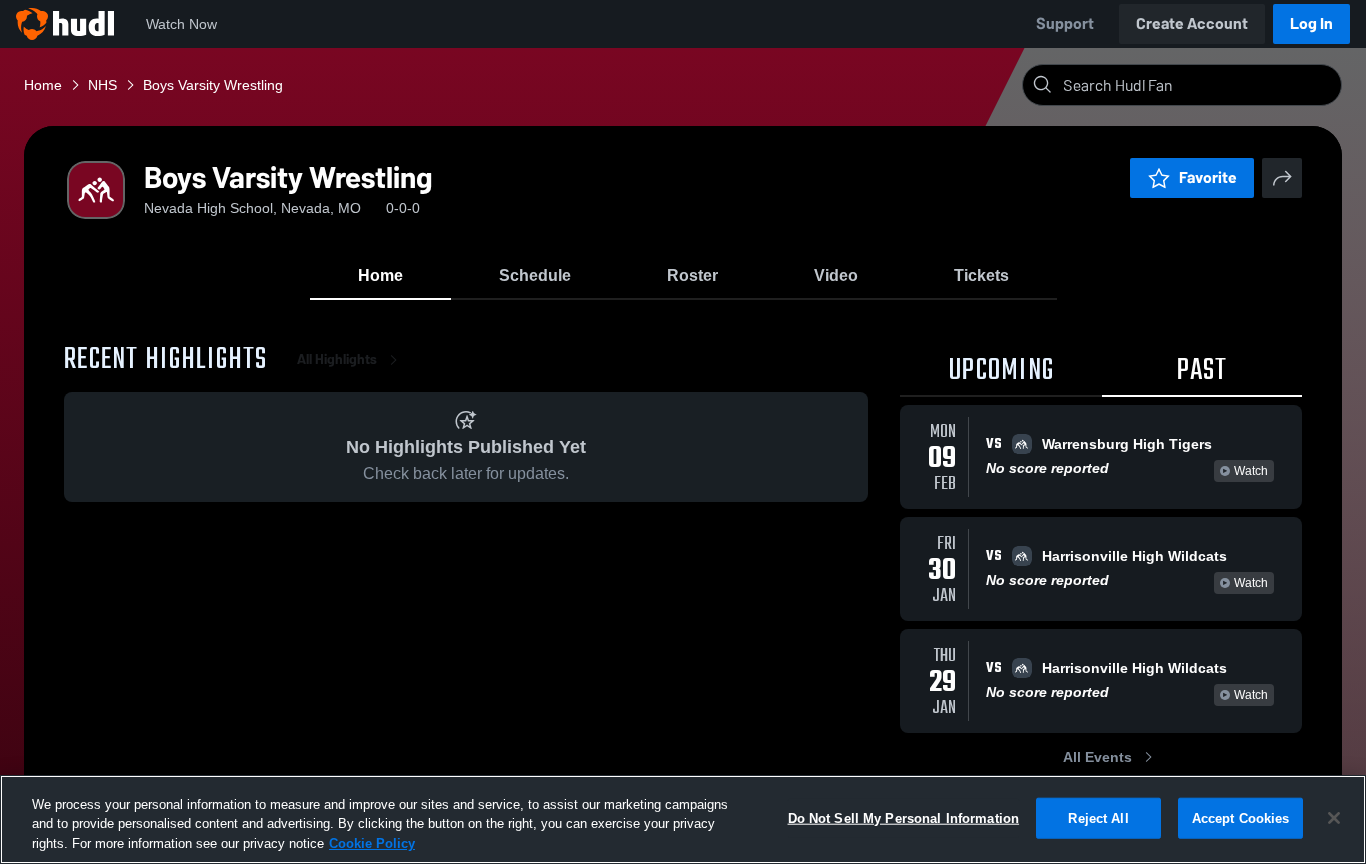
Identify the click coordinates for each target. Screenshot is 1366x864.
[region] (683, 819)
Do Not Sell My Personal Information (904, 817)
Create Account (1192, 23)
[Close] (1334, 818)
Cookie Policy (372, 843)
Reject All (1098, 817)
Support (1065, 23)
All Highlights (337, 359)
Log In (1311, 23)
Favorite (1208, 177)
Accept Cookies (1241, 817)
